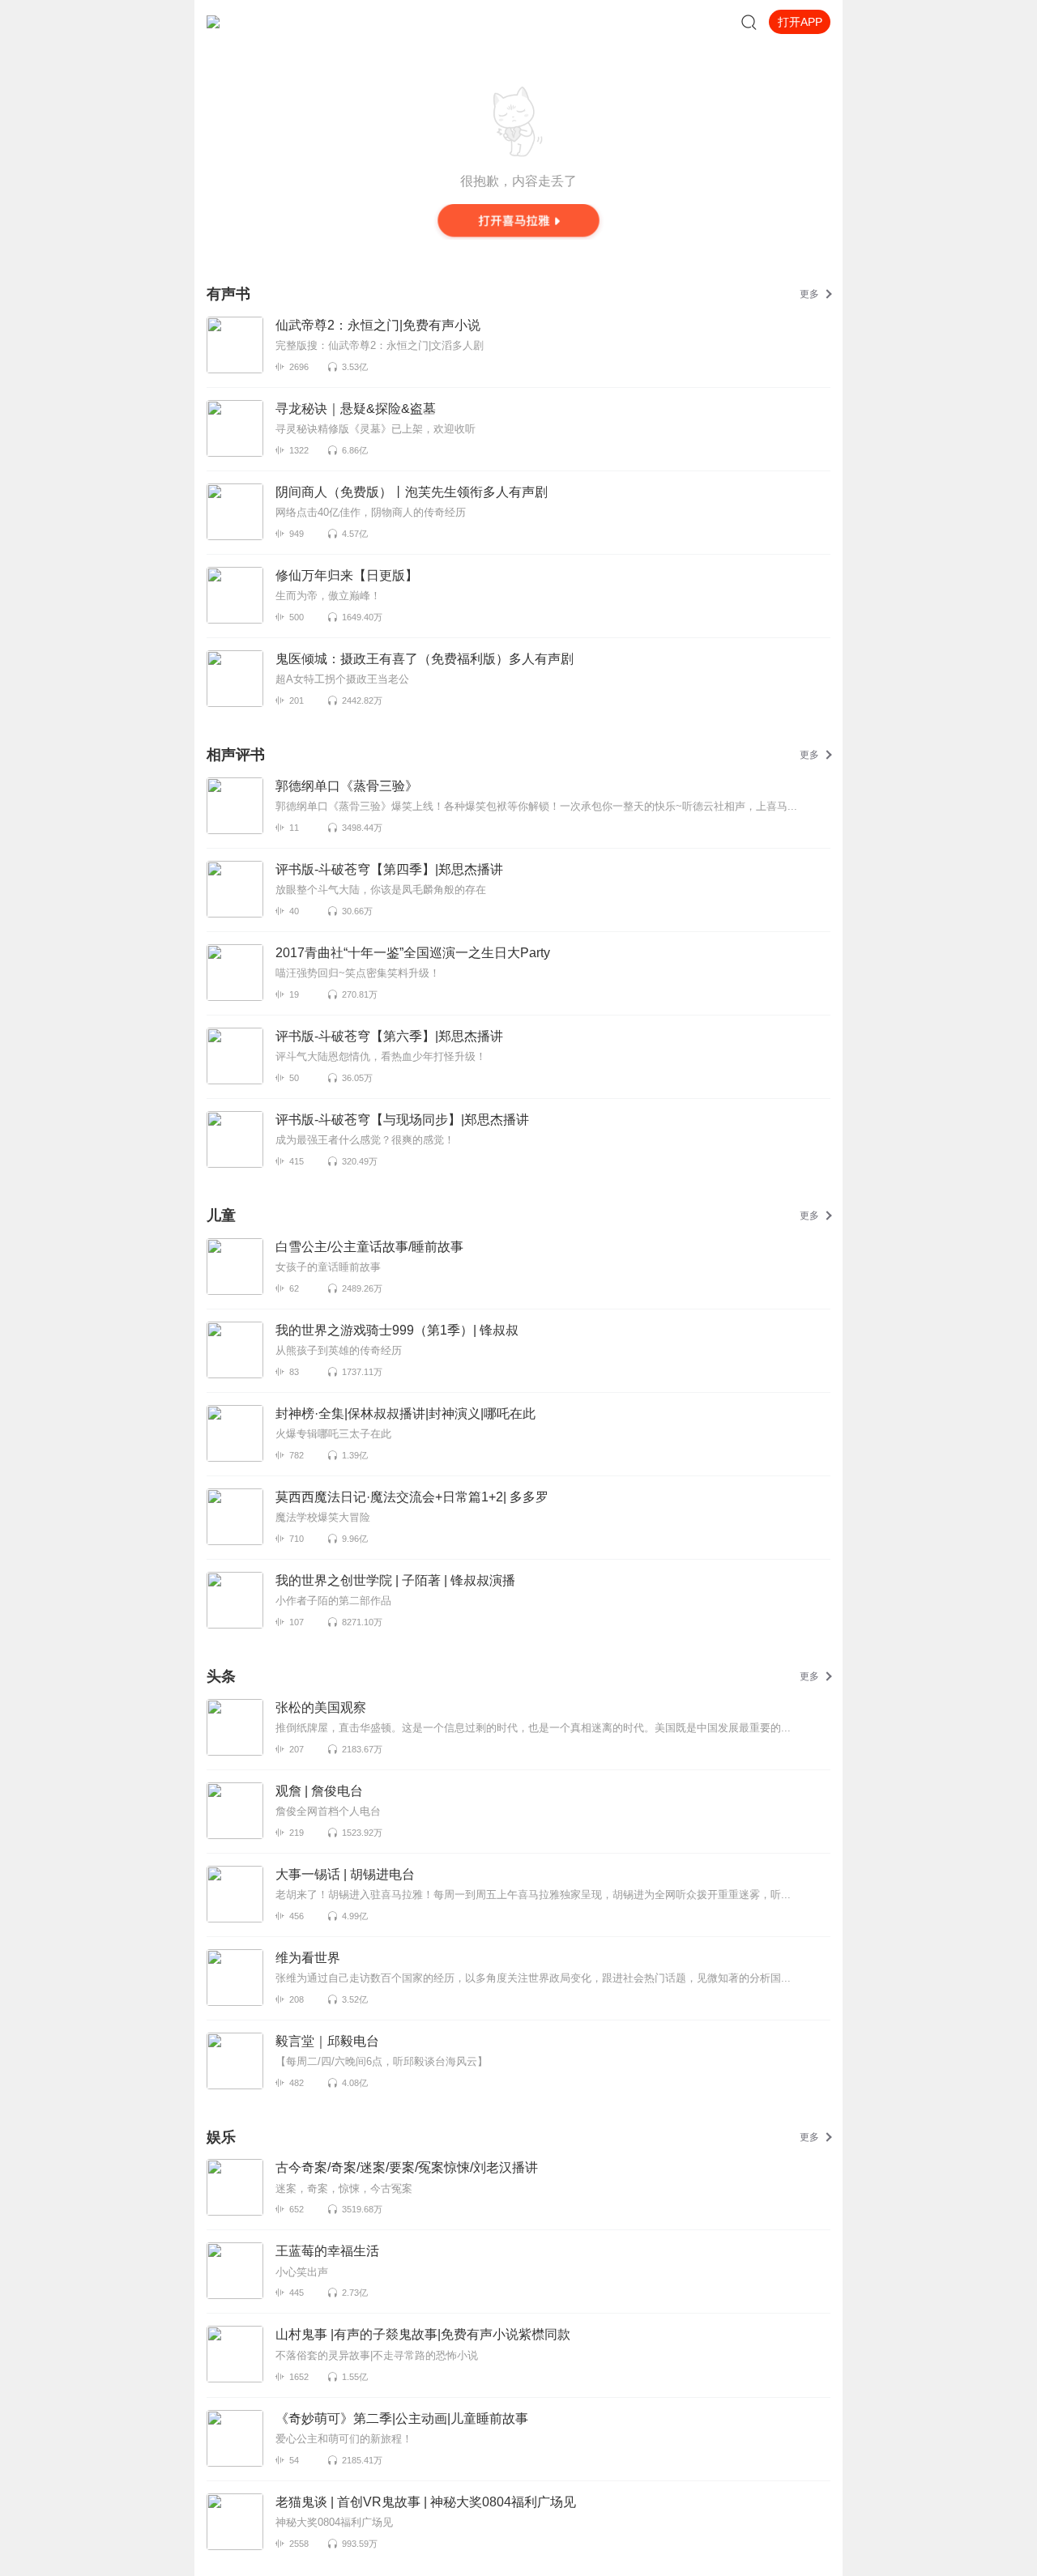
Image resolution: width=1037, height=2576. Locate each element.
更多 (809, 294)
